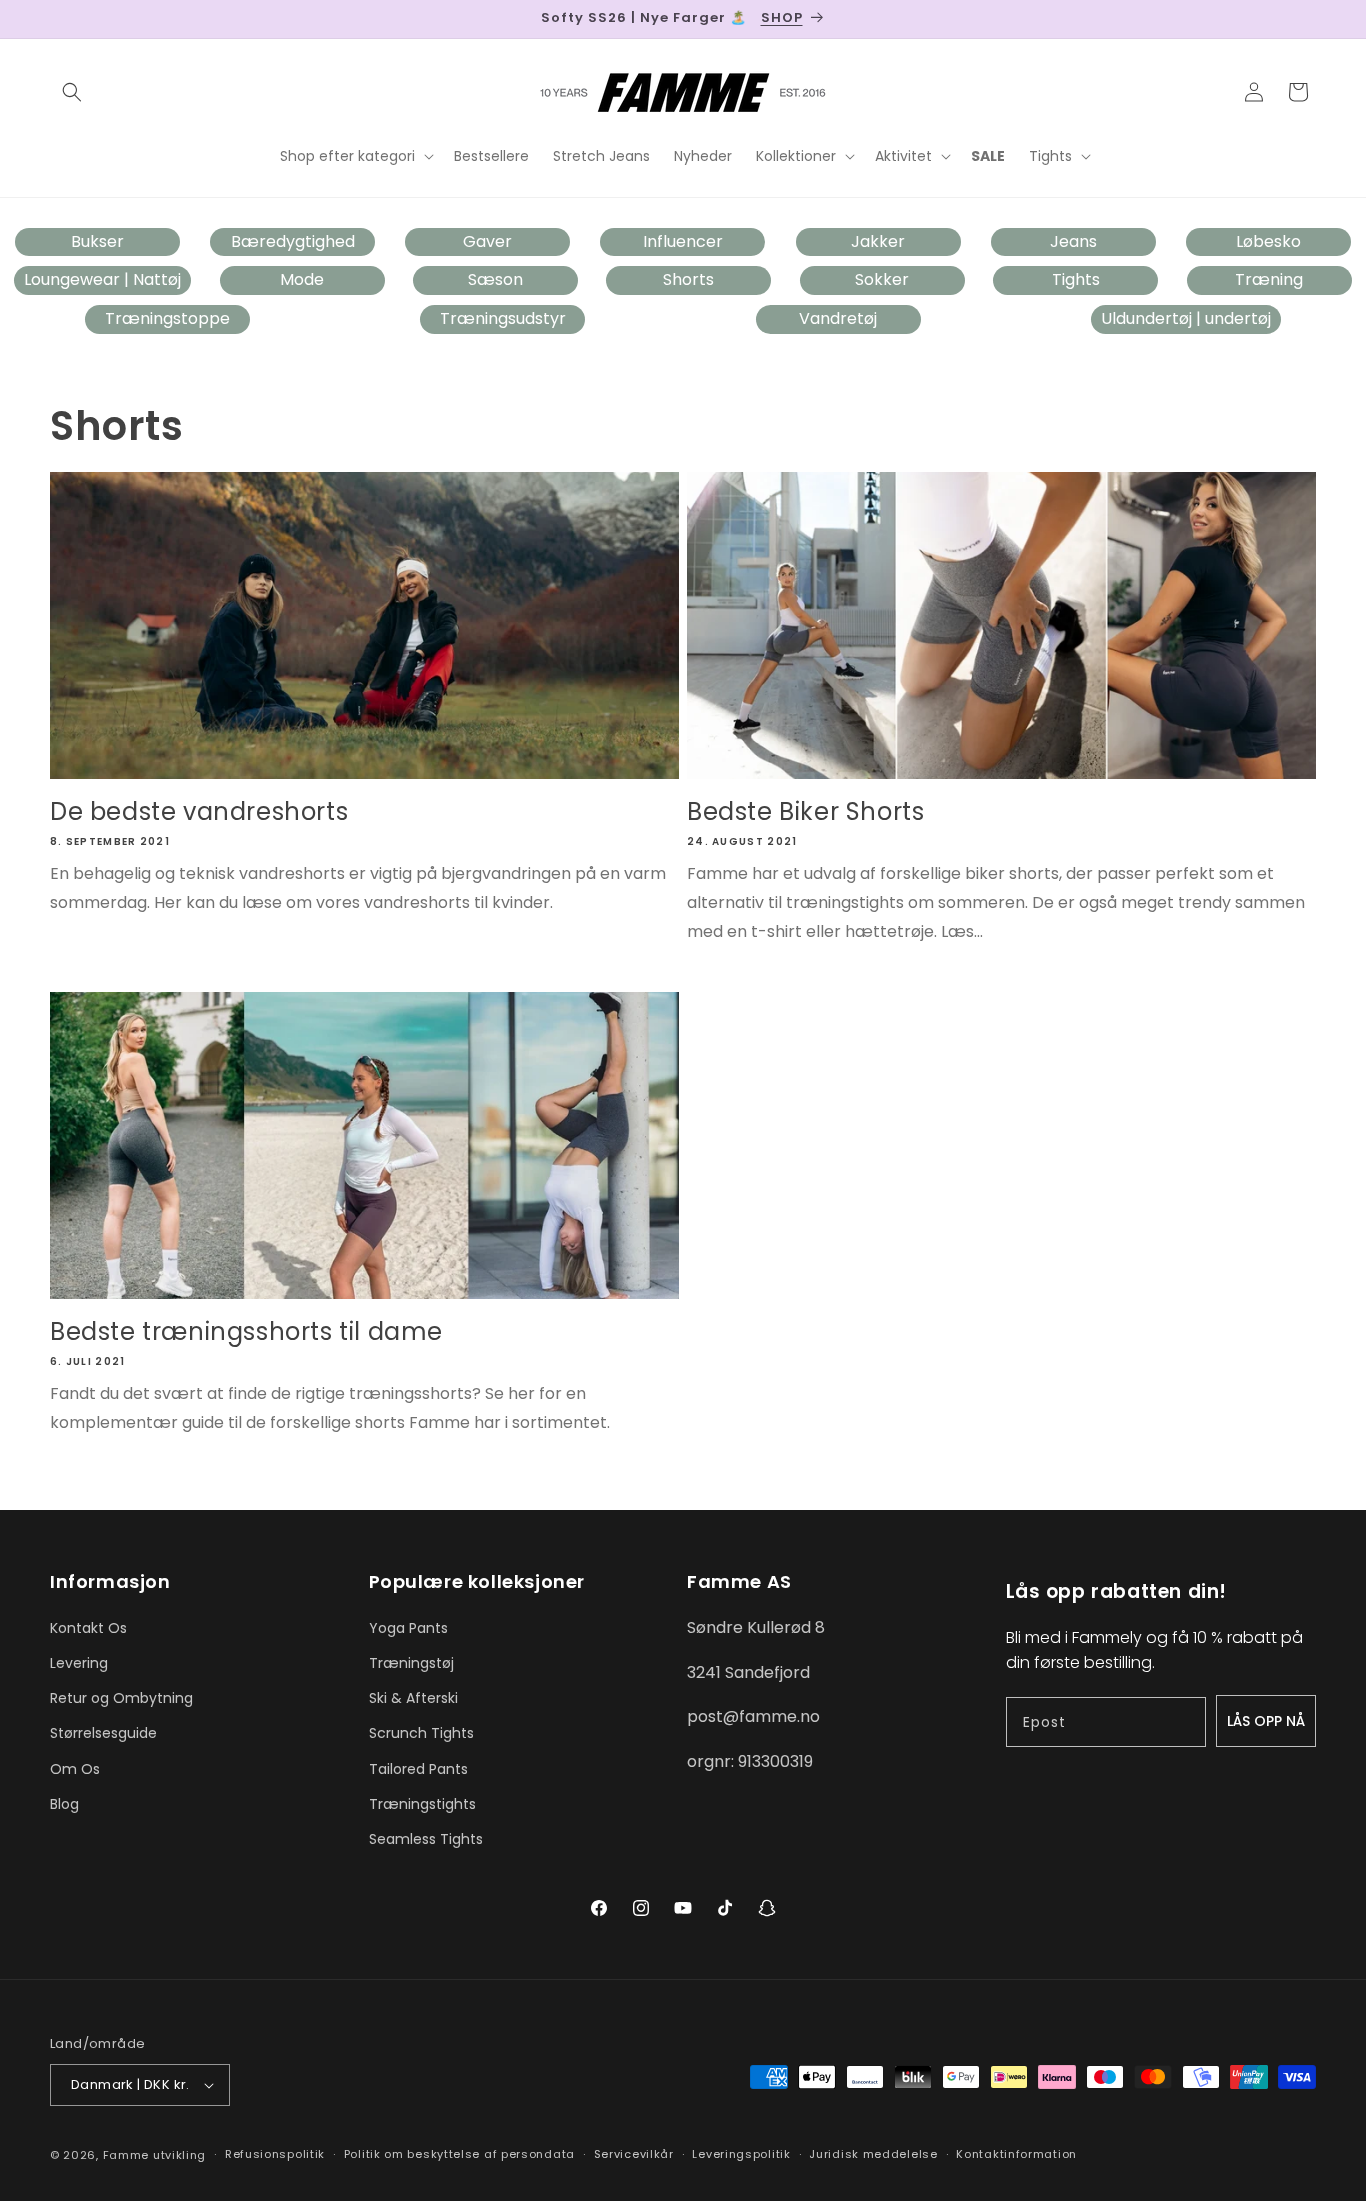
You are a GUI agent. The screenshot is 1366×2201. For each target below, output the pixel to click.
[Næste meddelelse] (1309, 19)
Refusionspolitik (275, 2154)
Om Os (75, 1769)
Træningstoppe (167, 318)
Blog (64, 1804)
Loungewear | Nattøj (102, 279)
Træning (1269, 279)
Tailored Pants (418, 1769)
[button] (72, 92)
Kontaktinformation (1016, 2154)
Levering (79, 1663)
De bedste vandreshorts (199, 811)
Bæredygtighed (293, 241)
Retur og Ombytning (121, 1698)
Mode (302, 279)
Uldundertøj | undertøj (1186, 318)
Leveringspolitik (741, 2154)
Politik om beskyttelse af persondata (459, 2154)
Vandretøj (838, 318)
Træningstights (422, 1804)
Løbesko (1268, 241)
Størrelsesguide (103, 1733)
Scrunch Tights (421, 1733)
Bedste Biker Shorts (805, 811)
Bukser (97, 241)
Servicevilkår (634, 2154)
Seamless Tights (426, 1839)
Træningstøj (411, 1663)
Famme (126, 2155)
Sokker (882, 279)
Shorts (688, 279)
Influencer (683, 241)
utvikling (179, 2155)
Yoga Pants (408, 1628)
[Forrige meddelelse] (57, 19)
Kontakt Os (88, 1628)
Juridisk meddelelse (873, 2154)
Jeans (1073, 241)
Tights (1076, 279)
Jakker (878, 241)
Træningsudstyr (503, 318)
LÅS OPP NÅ (1266, 1721)
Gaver (487, 241)
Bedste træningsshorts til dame (246, 1331)
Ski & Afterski (413, 1698)
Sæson (495, 279)
